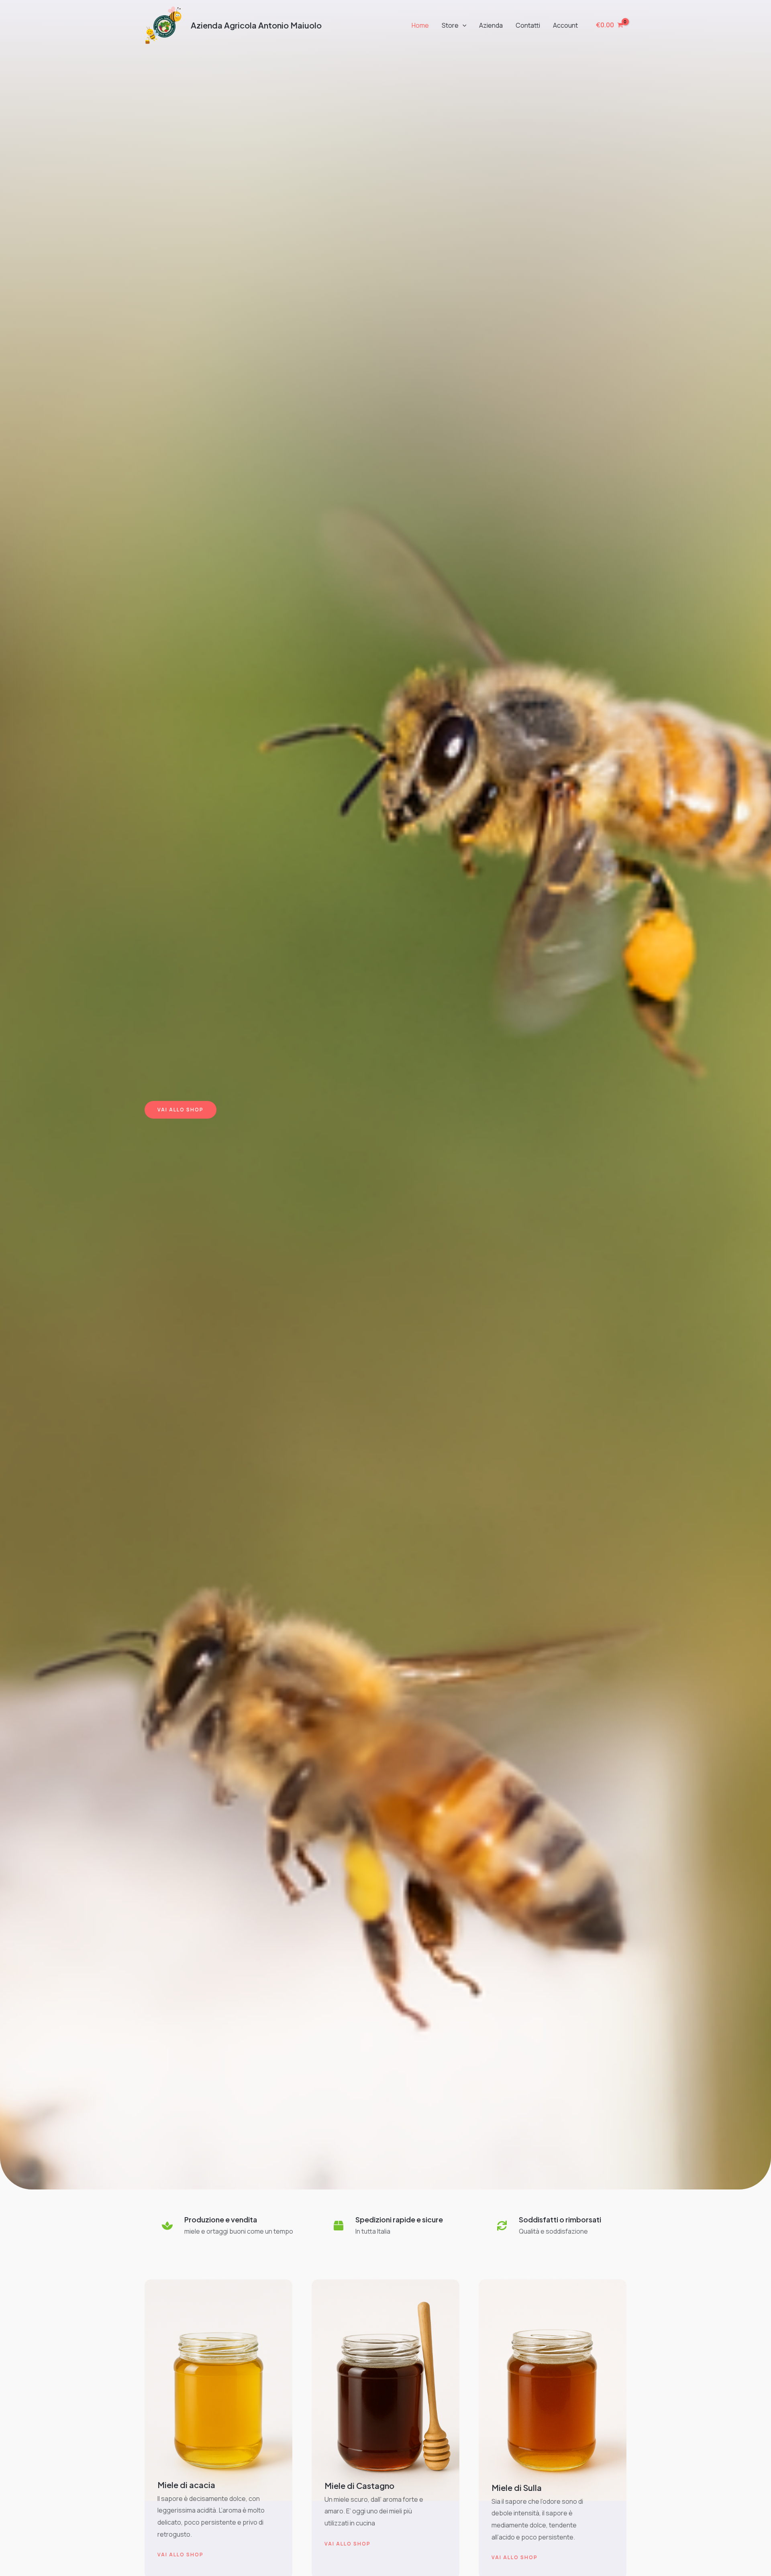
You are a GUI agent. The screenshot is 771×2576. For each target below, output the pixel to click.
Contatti (528, 25)
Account (565, 25)
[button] (463, 25)
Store (450, 25)
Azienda (491, 25)
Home (420, 25)
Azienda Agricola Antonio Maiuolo (256, 25)
